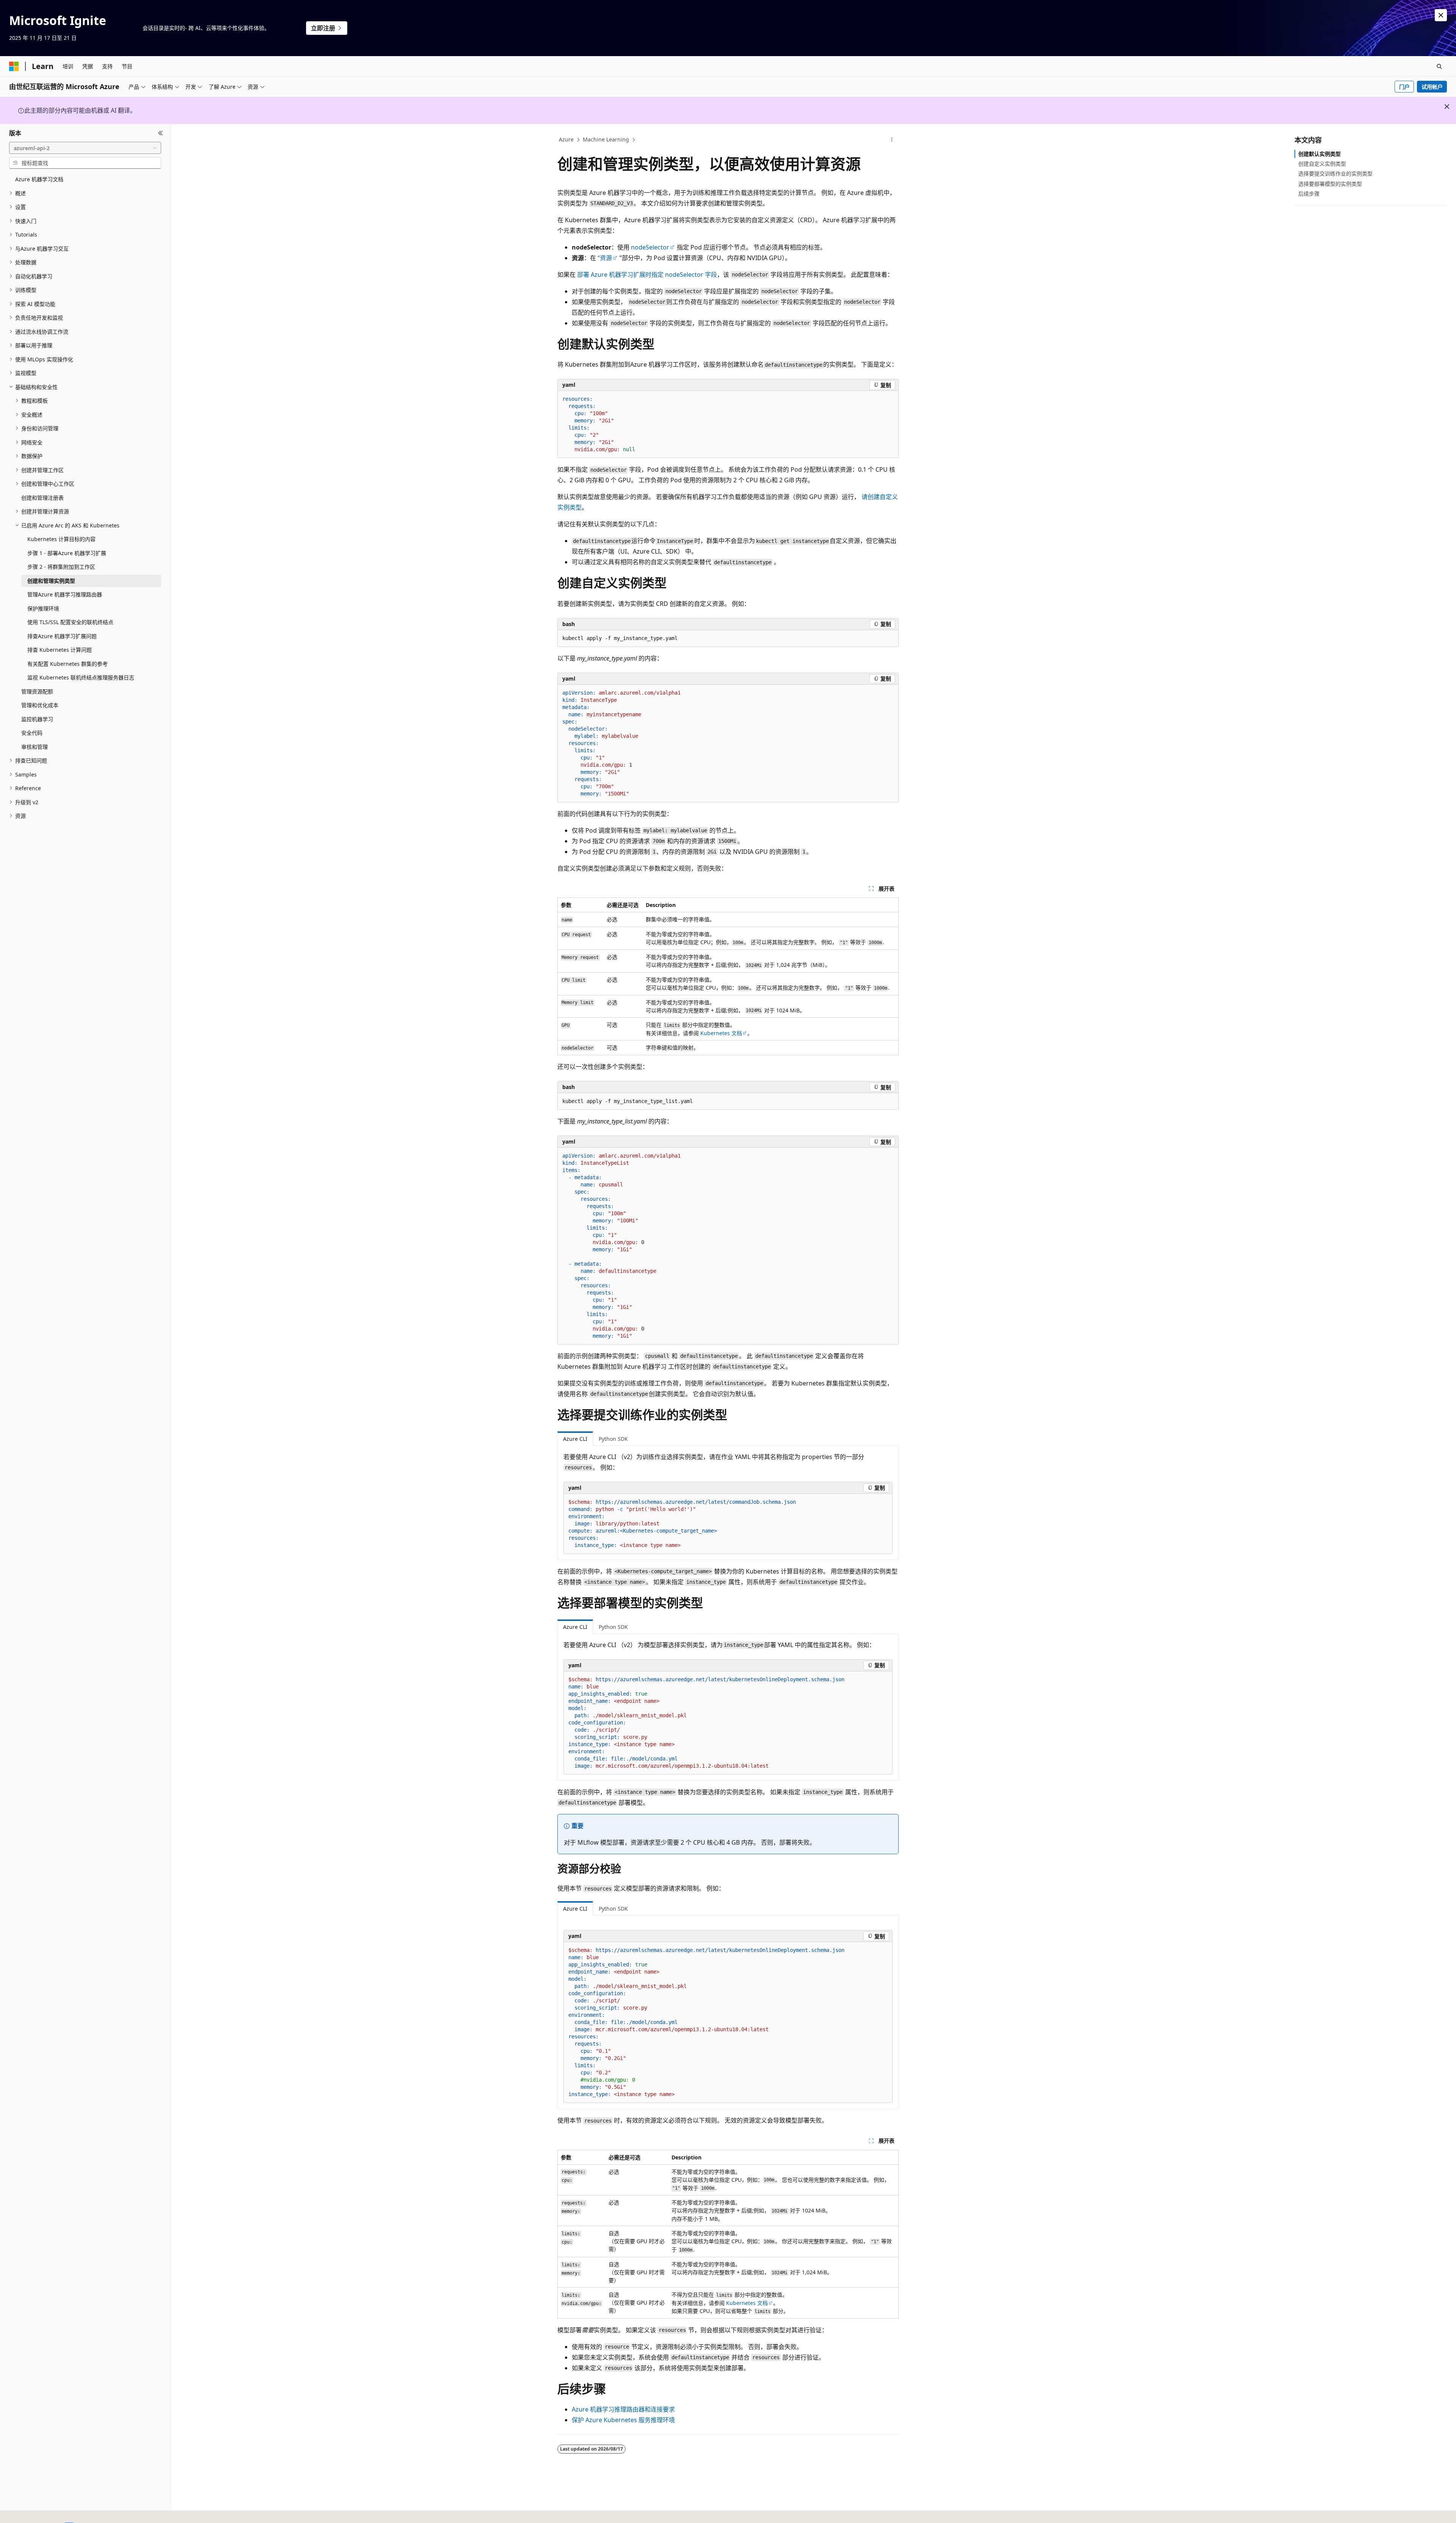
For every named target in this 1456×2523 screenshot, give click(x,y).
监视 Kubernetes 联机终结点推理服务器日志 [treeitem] (81, 677)
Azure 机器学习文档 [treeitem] (39, 179)
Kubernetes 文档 (721, 1033)
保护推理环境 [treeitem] (43, 608)
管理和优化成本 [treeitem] (40, 705)
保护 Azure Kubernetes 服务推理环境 (623, 2420)
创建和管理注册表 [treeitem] (42, 498)
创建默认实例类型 (1319, 154)
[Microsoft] (14, 66)
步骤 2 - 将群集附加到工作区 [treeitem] (61, 567)
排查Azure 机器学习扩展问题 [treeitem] (62, 636)
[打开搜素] (1439, 66)
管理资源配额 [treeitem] (37, 691)
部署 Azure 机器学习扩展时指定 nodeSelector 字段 (647, 275)
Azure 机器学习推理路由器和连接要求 (623, 2409)
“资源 (605, 258)
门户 (1404, 87)
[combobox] (85, 148)
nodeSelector (650, 247)
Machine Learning (606, 139)
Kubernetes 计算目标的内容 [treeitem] (61, 539)
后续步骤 (1309, 194)
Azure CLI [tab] (575, 1439)
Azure (566, 139)
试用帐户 (1432, 87)
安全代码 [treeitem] (32, 733)
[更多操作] (892, 140)
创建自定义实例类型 (1322, 164)
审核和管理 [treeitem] (35, 747)
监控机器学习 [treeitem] (37, 719)
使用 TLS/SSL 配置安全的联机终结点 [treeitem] (70, 622)
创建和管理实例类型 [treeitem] (51, 581)
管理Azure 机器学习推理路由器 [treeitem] (65, 594)
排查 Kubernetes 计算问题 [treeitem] (60, 650)
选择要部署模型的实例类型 (1330, 184)
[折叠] (161, 133)
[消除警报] (1441, 15)
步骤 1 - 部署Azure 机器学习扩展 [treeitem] (67, 553)
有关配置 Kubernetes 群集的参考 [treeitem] (67, 664)
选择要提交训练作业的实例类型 (1335, 173)
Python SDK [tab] (613, 1439)
